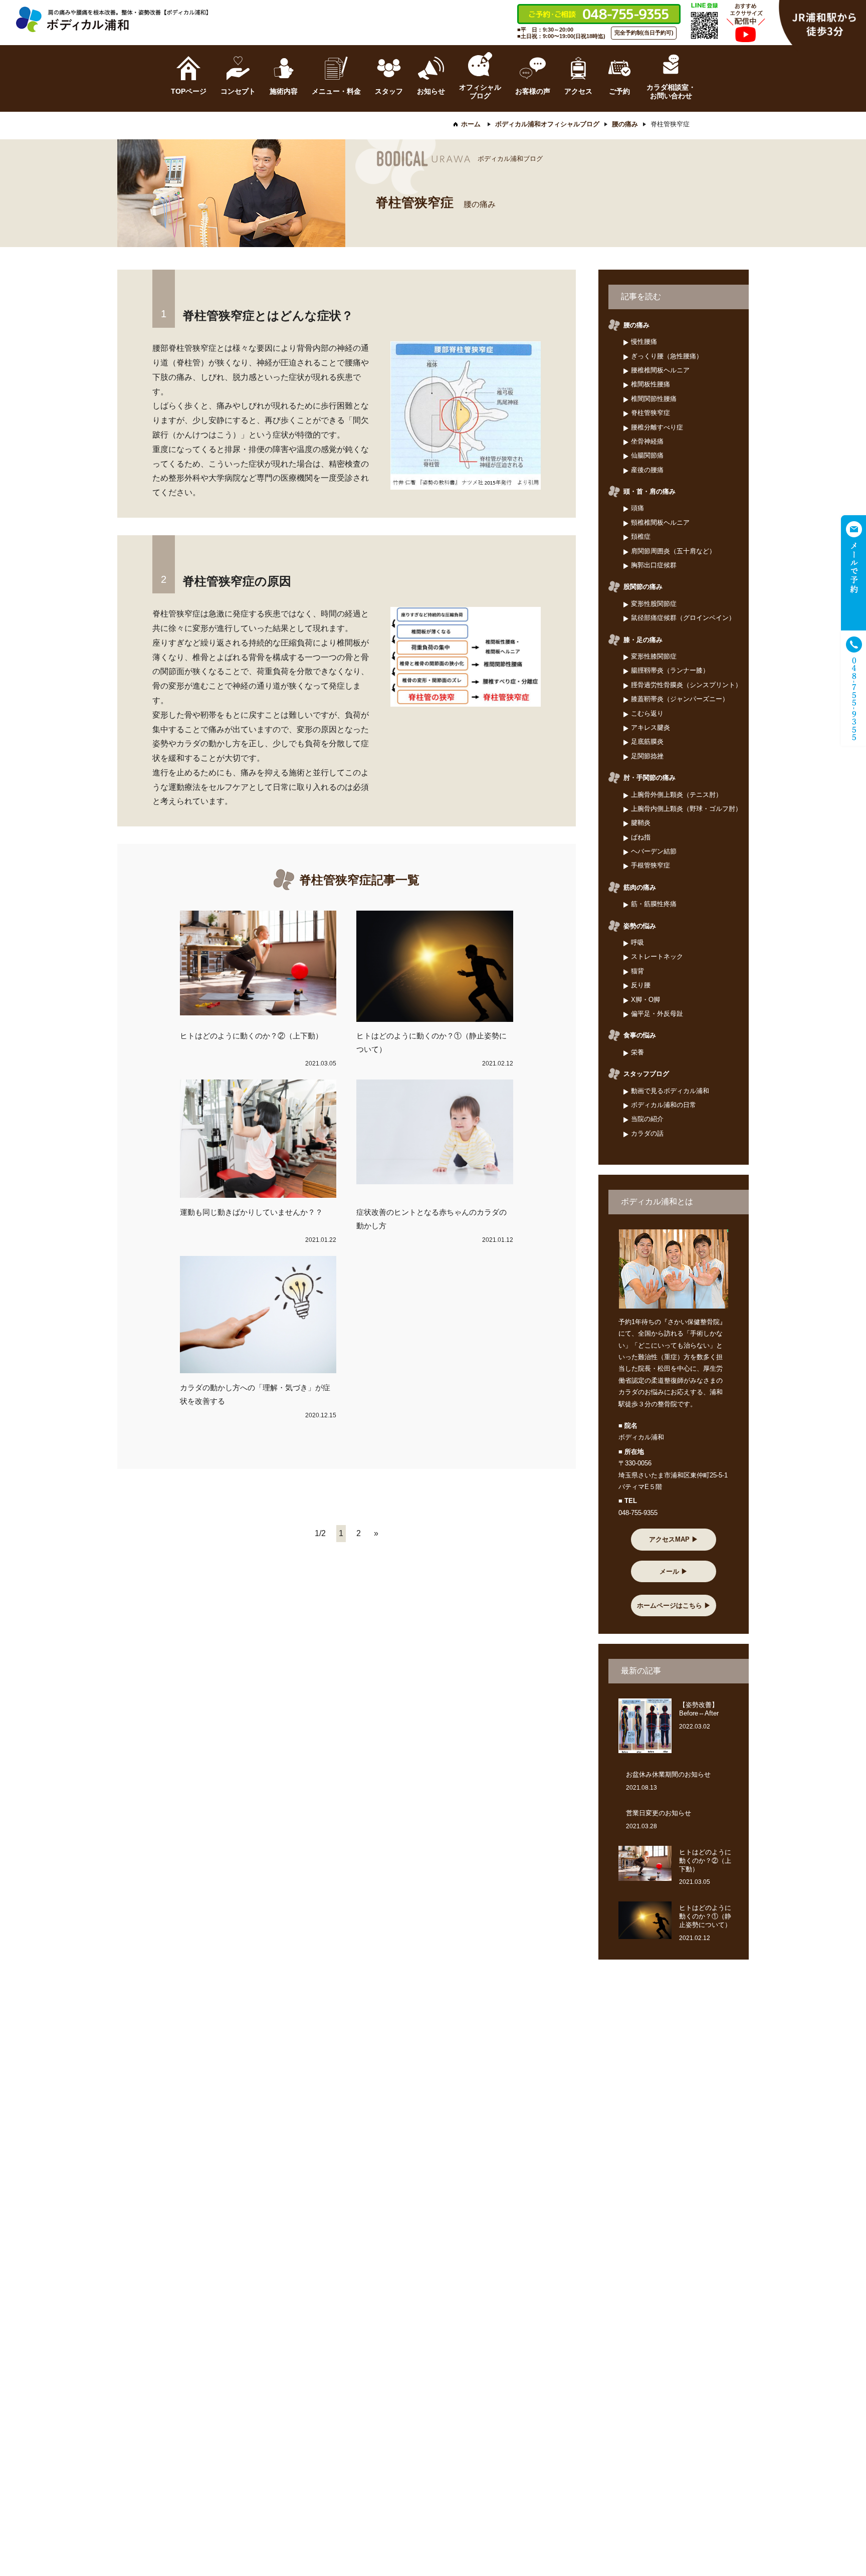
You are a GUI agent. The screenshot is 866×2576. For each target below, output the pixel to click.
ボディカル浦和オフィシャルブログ (547, 124)
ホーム (471, 124)
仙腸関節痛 (647, 455)
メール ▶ (674, 1571)
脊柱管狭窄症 (651, 413)
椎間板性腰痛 (651, 384)
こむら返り (647, 713)
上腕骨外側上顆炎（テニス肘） (677, 795)
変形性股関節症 (654, 604)
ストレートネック (657, 956)
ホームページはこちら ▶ (674, 1605)
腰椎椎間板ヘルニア (660, 370)
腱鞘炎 (641, 823)
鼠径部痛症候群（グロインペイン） (683, 618)
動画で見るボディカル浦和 (670, 1091)
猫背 (637, 971)
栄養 (637, 1052)
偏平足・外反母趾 (657, 1014)
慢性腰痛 (644, 342)
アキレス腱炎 (651, 727)
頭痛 (637, 508)
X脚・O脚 (645, 1000)
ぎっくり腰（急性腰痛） (667, 356)
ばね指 (641, 837)
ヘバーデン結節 (654, 851)
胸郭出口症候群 (654, 565)
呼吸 (637, 942)
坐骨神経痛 (647, 441)
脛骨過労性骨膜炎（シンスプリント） (686, 685)
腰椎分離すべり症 (657, 427)
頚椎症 (641, 536)
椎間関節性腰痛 (654, 399)
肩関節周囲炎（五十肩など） (673, 551)
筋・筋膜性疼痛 (654, 904)
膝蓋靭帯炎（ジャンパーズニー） (680, 699)
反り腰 (641, 985)
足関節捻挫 (647, 756)
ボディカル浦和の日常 (664, 1105)
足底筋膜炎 (647, 741)
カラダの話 (647, 1133)
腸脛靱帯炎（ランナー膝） (670, 670)
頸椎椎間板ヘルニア (660, 522)
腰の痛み (625, 124)
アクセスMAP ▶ (674, 1539)
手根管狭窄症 (651, 865)
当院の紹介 (647, 1119)
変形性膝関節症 (654, 656)
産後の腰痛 (647, 470)
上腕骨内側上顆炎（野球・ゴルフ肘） (686, 809)
